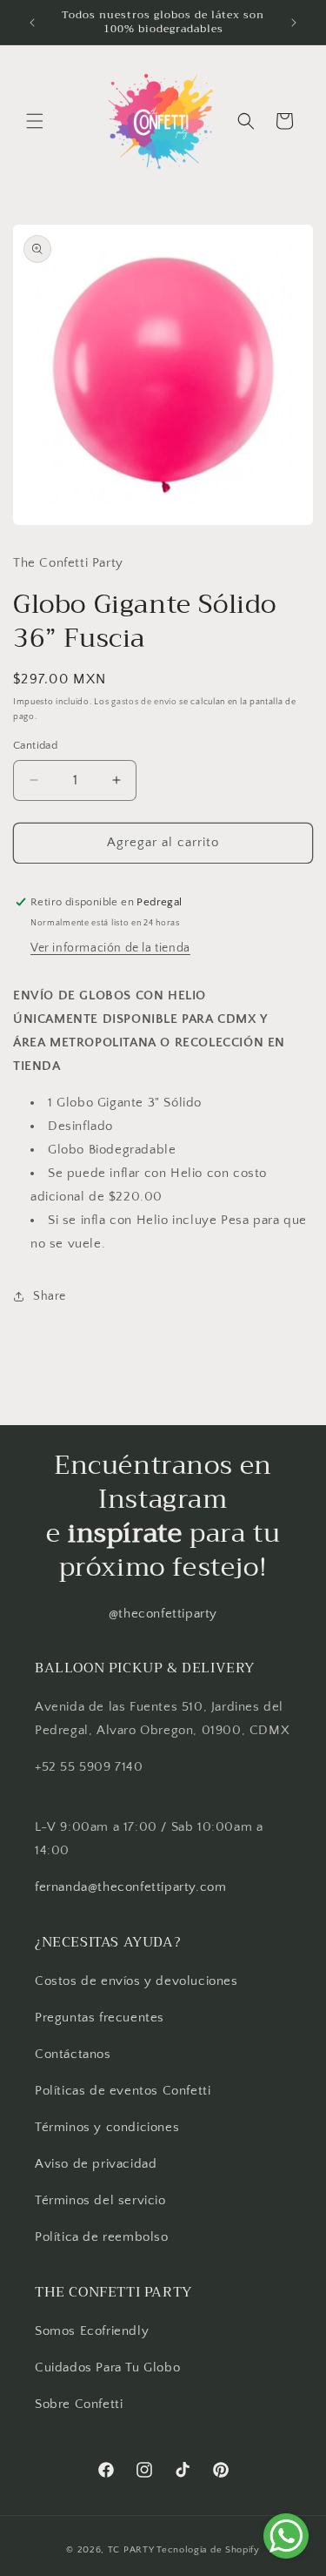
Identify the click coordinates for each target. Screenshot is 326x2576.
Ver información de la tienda (110, 948)
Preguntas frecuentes (100, 2018)
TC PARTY (131, 2550)
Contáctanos (73, 2054)
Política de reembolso (102, 2237)
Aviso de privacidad (96, 2164)
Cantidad (35, 745)
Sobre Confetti (79, 2404)
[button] (35, 121)
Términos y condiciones (107, 2127)
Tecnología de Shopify (208, 2550)
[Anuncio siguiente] (294, 23)
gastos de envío (144, 702)
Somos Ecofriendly (94, 2331)
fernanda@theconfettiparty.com (130, 1887)
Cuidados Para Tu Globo (107, 2367)
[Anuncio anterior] (32, 23)
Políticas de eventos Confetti (123, 2091)
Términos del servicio (100, 2200)
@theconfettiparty (163, 1614)
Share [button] (50, 1296)
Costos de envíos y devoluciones (136, 1981)
